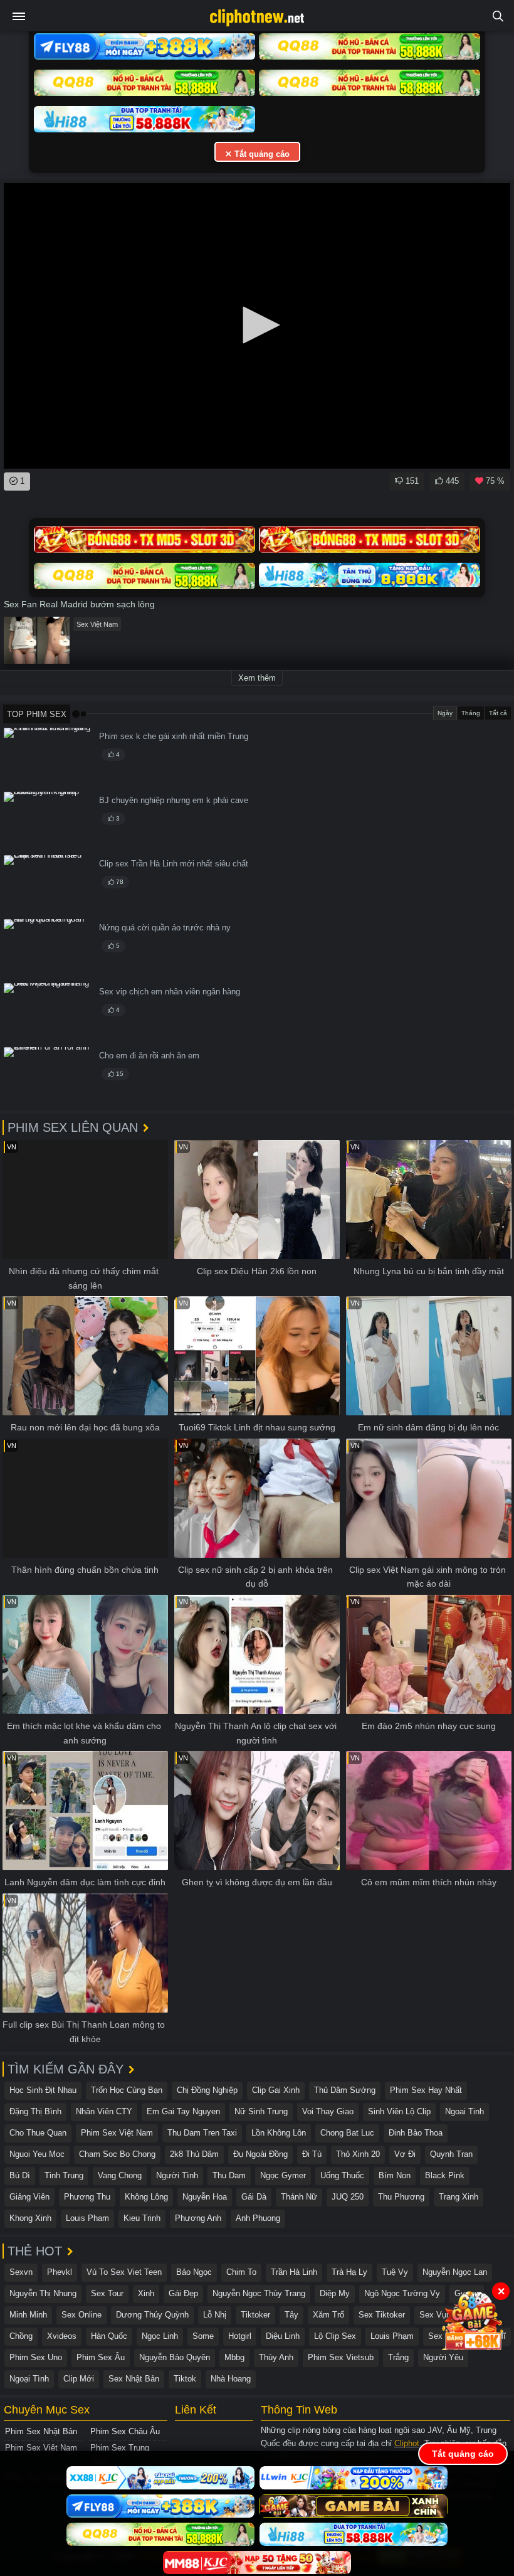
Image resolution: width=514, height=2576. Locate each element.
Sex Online (81, 2315)
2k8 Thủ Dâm (194, 2154)
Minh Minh (28, 2315)
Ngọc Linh (160, 2336)
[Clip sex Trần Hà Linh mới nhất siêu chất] (48, 885)
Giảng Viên (29, 2197)
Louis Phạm (392, 2336)
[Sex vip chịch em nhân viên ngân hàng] (48, 1013)
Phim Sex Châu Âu (125, 2431)
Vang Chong (120, 2175)
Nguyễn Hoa (205, 2197)
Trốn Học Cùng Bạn (127, 2090)
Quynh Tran (451, 2154)
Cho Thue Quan (38, 2133)
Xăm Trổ (328, 2315)
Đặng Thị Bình (35, 2111)
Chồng (21, 2336)
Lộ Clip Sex (335, 2336)
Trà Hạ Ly (349, 2272)
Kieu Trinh (142, 2218)
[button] (257, 325)
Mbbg (234, 2357)
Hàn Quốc (109, 2336)
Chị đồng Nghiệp (207, 2090)
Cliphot (407, 2443)
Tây (291, 2315)
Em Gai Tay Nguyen (183, 2111)
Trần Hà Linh (294, 2272)
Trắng (398, 2357)
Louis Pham (87, 2218)
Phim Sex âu (101, 2357)
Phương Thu (87, 2197)
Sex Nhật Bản (134, 2379)
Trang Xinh (459, 2197)
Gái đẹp (183, 2293)
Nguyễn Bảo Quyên (175, 2357)
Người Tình (177, 2175)
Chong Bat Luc (347, 2133)
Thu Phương (401, 2197)
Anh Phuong (258, 2218)
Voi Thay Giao (328, 2111)
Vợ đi (405, 2154)
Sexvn (21, 2272)
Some (203, 2336)
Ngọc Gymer (283, 2175)
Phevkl (60, 2272)
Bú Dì (20, 2175)
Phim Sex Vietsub (341, 2357)
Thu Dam (229, 2175)
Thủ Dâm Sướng (345, 2090)
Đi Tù (312, 2154)
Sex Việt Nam (97, 624)
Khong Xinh (30, 2218)
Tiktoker (255, 2315)
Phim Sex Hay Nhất (426, 2090)
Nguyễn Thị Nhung (43, 2293)
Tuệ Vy (395, 2272)
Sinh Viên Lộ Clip (399, 2111)
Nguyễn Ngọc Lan (455, 2272)
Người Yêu (443, 2357)
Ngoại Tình (29, 2379)
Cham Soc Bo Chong (117, 2154)
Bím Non (395, 2175)
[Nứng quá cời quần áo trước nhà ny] (48, 949)
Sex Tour (107, 2293)
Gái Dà (254, 2197)
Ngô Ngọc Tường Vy (402, 2293)
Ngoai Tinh (464, 2111)
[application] (257, 326)
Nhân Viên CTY (104, 2111)
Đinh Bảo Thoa (416, 2133)
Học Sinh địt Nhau (43, 2090)
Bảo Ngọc (194, 2272)
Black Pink (445, 2175)
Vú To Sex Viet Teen (124, 2272)
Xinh (146, 2293)
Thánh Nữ (299, 2197)
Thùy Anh (276, 2357)
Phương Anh (198, 2218)
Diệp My (335, 2293)
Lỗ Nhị (215, 2315)
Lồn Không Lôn (279, 2133)
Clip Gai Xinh (276, 2090)
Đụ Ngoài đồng (260, 2154)
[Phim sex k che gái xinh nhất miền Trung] (48, 758)
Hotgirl (240, 2336)
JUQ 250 (348, 2197)
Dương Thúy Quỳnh (152, 2315)
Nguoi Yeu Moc (37, 2154)
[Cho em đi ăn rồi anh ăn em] (48, 1077)
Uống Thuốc (342, 2175)
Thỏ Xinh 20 (358, 2154)
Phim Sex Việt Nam (117, 2133)
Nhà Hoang (231, 2379)
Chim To (241, 2272)
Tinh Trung (64, 2175)
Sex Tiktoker (382, 2315)
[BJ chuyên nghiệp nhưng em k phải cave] (48, 822)
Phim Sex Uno (36, 2357)
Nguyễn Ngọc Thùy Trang (259, 2293)
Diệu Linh (283, 2336)
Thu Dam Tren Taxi (202, 2133)
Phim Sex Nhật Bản (41, 2431)
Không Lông (146, 2197)
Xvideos (62, 2336)
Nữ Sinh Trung (261, 2111)
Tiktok (185, 2379)
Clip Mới (79, 2379)
